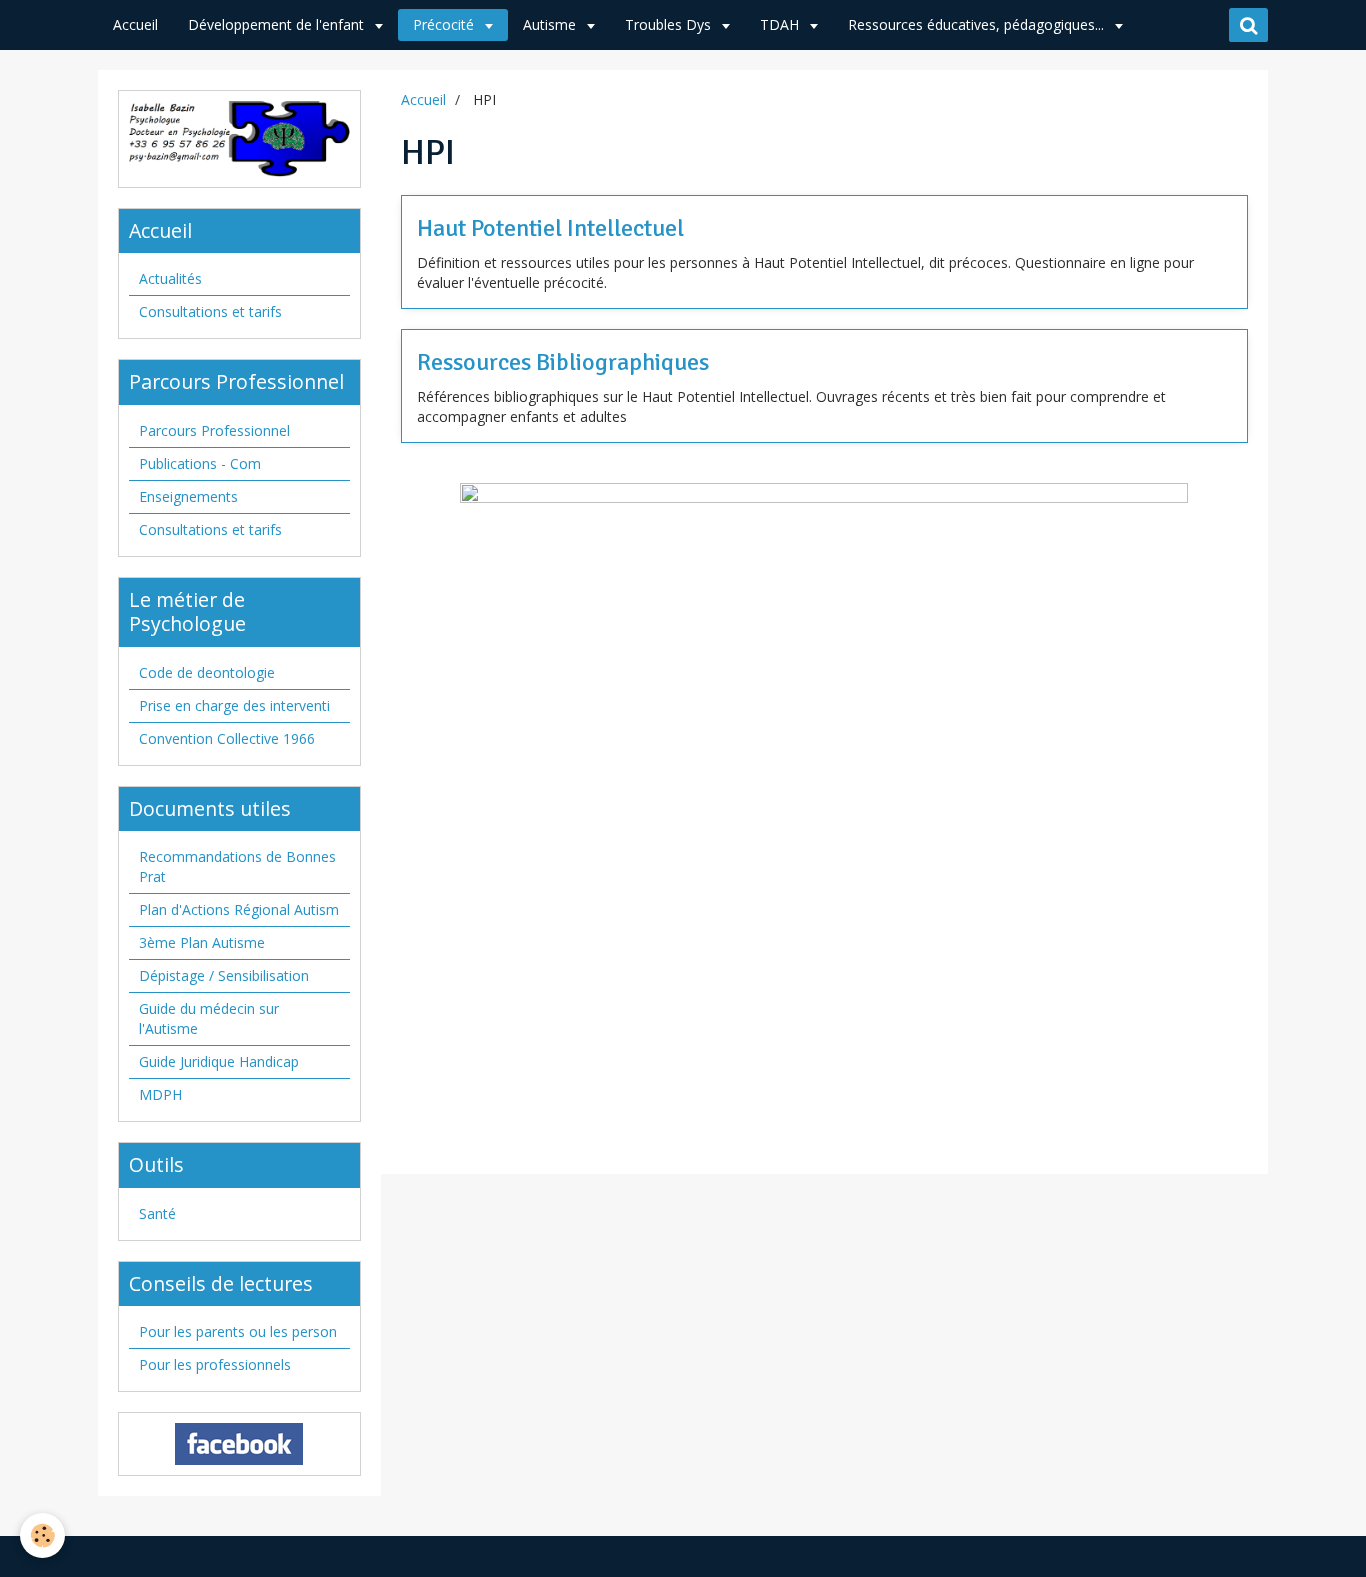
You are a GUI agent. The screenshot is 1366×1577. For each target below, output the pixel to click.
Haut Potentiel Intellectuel (550, 228)
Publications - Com (200, 463)
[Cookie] (42, 1535)
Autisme (551, 24)
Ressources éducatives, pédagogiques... (978, 24)
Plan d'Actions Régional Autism (239, 909)
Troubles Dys (670, 24)
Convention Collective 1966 (227, 738)
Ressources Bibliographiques (563, 362)
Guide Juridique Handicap (219, 1061)
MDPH (160, 1094)
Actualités (170, 278)
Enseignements (188, 496)
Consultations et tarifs (210, 311)
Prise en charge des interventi (234, 705)
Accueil (135, 24)
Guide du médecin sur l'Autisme (209, 1018)
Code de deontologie (207, 672)
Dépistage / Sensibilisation (224, 975)
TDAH (781, 24)
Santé (157, 1213)
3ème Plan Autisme (202, 942)
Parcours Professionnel (214, 430)
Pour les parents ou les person (238, 1331)
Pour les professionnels (215, 1364)
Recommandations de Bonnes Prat (237, 866)
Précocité (445, 24)
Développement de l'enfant (278, 24)
